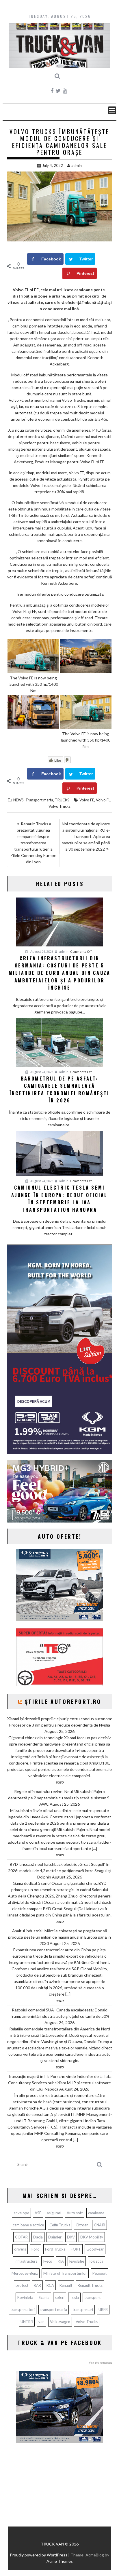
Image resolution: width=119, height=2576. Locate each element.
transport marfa (54, 2310)
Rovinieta (25, 2297)
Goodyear (95, 2249)
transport (92, 2297)
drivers (20, 2249)
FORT (76, 2249)
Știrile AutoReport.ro (63, 1702)
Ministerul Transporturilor (65, 2273)
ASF (38, 2213)
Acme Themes (60, 2561)
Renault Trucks (90, 2285)
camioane (96, 2213)
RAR (37, 2285)
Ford (36, 2249)
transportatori (23, 2310)
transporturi (83, 2310)
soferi (60, 2297)
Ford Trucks (55, 2249)
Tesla (74, 2297)
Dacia (38, 2237)
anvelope (21, 2213)
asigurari (54, 2213)
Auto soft (75, 2213)
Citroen (82, 2225)
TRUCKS (62, 800)
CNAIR (100, 2225)
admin (77, 165)
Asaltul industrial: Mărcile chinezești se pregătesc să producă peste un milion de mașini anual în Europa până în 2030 (59, 1937)
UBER (103, 2310)
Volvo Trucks (59, 806)
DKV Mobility (92, 2237)
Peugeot (100, 2273)
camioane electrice (28, 2225)
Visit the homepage (101, 2363)
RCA (50, 2285)
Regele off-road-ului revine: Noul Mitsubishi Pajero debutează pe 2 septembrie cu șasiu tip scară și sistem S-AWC (59, 1798)
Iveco (48, 2261)
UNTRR (27, 2322)
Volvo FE (87, 800)
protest (22, 2285)
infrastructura (26, 2261)
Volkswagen (60, 2322)
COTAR (21, 2237)
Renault (66, 2285)
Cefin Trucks (60, 2225)
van (41, 2322)
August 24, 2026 (41, 951)
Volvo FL (103, 800)
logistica (96, 2261)
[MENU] (112, 110)
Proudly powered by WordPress (39, 2555)
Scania (44, 2297)
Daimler (55, 2237)
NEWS (18, 800)
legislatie (77, 2261)
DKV (71, 2237)
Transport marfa (39, 800)
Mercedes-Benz (25, 2273)
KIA (61, 2261)
